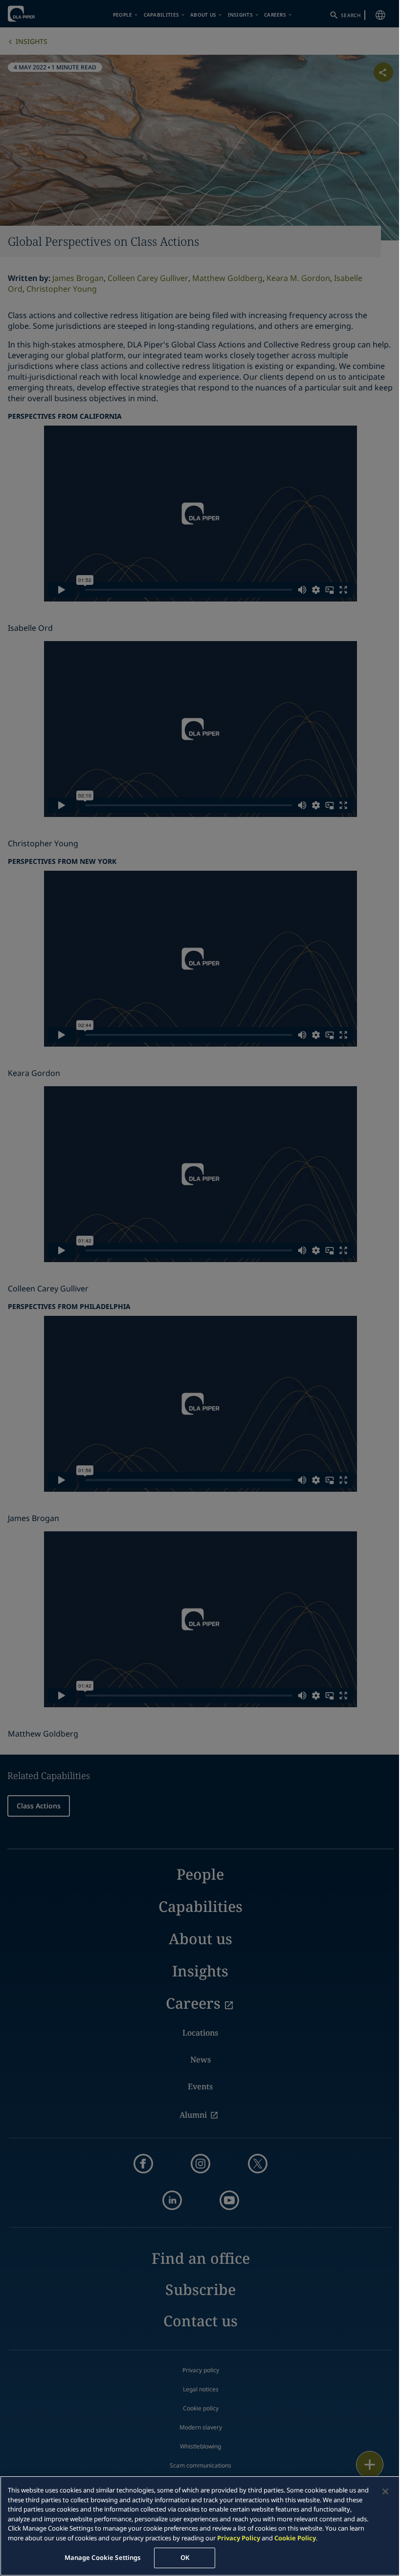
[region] (200, 2526)
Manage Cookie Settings (103, 2557)
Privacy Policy (239, 2538)
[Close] (385, 2491)
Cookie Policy (295, 2538)
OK (185, 2557)
